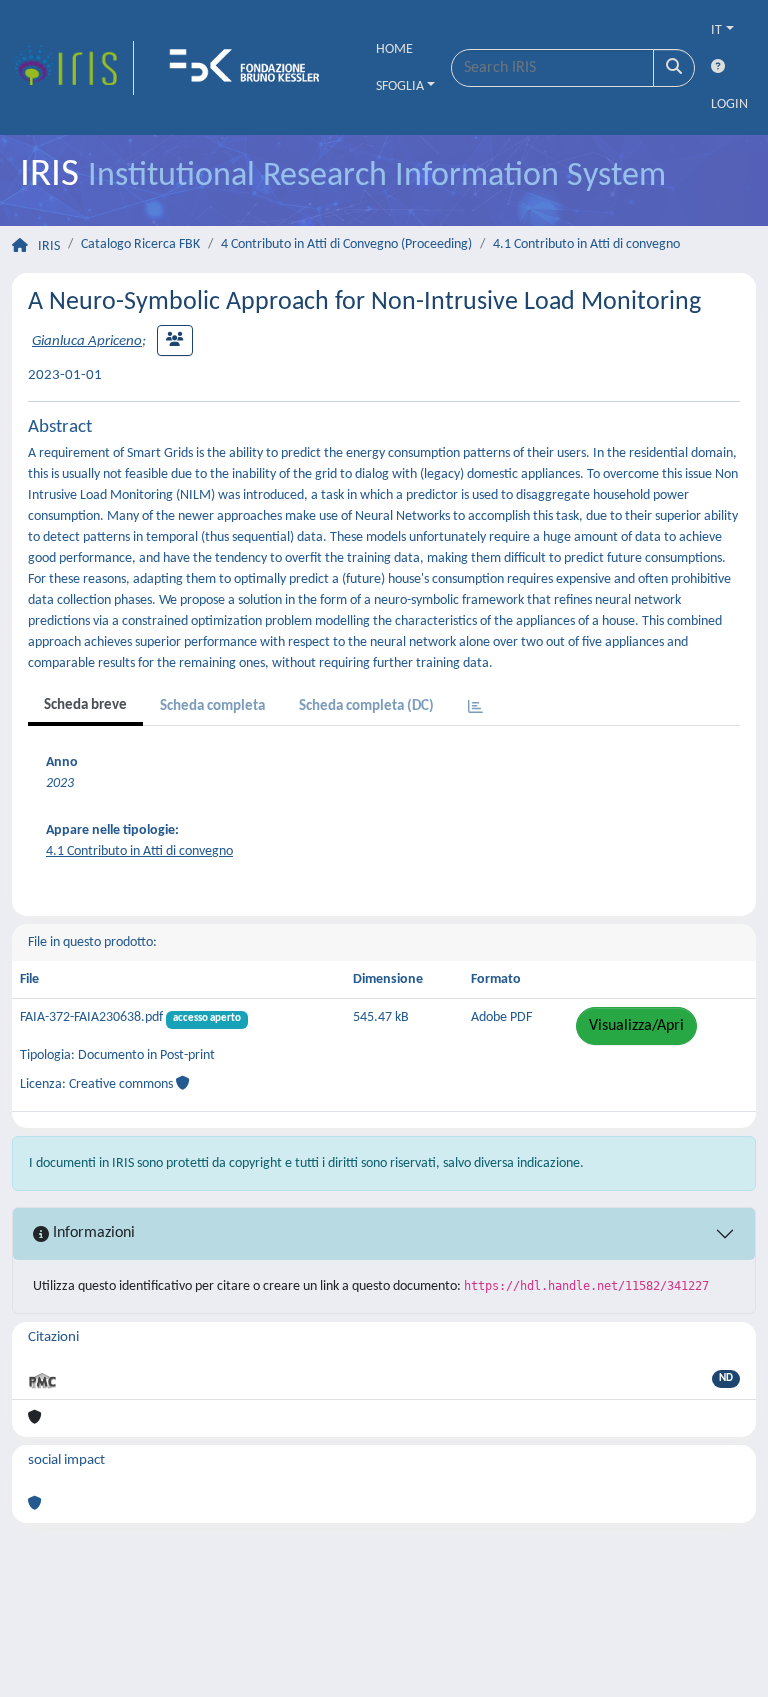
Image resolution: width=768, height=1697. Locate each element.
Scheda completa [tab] (212, 706)
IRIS (49, 246)
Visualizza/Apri (636, 1026)
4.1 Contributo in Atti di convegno (586, 244)
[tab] (475, 708)
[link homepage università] (251, 68)
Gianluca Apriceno (87, 341)
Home (394, 49)
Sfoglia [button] (400, 86)
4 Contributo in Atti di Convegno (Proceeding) (346, 244)
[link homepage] (73, 68)
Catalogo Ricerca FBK (140, 244)
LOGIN (729, 104)
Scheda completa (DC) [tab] (366, 706)
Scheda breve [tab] (85, 705)
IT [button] (716, 30)
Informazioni (92, 1233)
